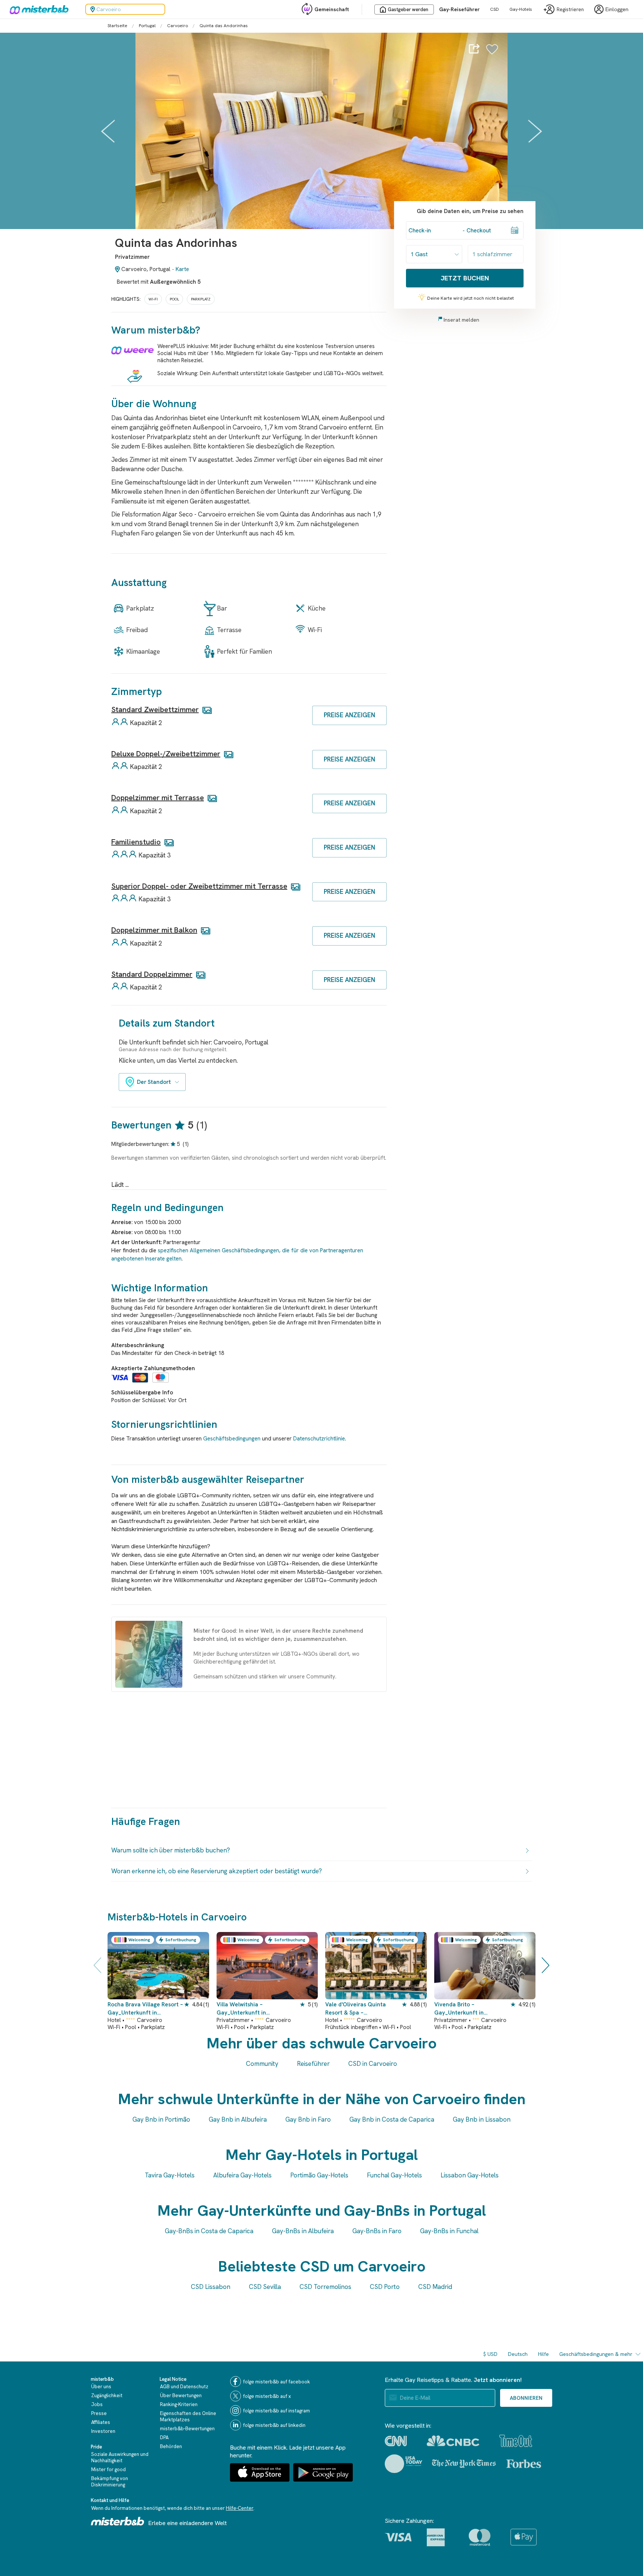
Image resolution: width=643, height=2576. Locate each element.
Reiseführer (313, 2064)
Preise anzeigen (349, 715)
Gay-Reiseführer (459, 9)
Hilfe (543, 2354)
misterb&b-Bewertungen (187, 2429)
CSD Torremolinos (325, 2287)
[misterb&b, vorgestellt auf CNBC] (453, 2441)
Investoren (103, 2431)
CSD (495, 9)
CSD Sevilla (265, 2287)
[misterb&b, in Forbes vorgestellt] (524, 2464)
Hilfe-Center (240, 2508)
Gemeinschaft (332, 9)
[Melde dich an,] (492, 53)
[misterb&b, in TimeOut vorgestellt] (516, 2441)
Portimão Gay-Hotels (319, 2175)
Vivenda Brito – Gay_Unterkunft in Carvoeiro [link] (459, 2009)
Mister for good (108, 2469)
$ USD (490, 2354)
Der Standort (154, 1082)
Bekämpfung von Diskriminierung (110, 2482)
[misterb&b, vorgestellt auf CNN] (396, 2441)
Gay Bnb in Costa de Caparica (392, 2119)
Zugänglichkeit (107, 2395)
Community (262, 2064)
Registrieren (570, 9)
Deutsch (518, 2354)
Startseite (117, 26)
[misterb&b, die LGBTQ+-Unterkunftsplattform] (37, 9)
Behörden (171, 2446)
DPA (164, 2437)
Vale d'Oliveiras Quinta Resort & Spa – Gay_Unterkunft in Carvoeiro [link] (356, 2009)
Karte (182, 269)
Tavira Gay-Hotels (170, 2175)
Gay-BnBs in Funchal (449, 2231)
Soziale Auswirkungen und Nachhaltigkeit (120, 2457)
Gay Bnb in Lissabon (482, 2119)
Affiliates (101, 2422)
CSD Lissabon (211, 2287)
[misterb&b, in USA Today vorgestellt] (404, 2464)
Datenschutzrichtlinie (319, 1439)
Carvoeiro (177, 26)
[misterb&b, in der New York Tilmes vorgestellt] (464, 2464)
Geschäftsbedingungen (232, 1439)
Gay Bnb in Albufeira (238, 2119)
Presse (99, 2413)
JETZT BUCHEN (465, 278)
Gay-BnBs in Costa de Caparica (209, 2231)
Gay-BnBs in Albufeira (303, 2231)
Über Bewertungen (181, 2395)
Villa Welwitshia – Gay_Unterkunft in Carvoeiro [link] (241, 2009)
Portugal (147, 26)
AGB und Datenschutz (184, 2387)
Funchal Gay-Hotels (394, 2175)
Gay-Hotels (521, 9)
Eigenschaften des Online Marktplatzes (188, 2416)
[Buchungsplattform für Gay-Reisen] (118, 2521)
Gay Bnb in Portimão (161, 2119)
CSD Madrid (435, 2287)
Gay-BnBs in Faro (377, 2231)
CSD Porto (385, 2287)
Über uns (101, 2387)
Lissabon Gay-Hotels (470, 2175)
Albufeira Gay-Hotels (242, 2175)
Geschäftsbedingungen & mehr (596, 2354)
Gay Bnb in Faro (308, 2119)
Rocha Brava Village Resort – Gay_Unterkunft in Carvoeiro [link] (145, 2009)
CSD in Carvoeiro (373, 2064)
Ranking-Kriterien (179, 2404)
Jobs (97, 2404)
